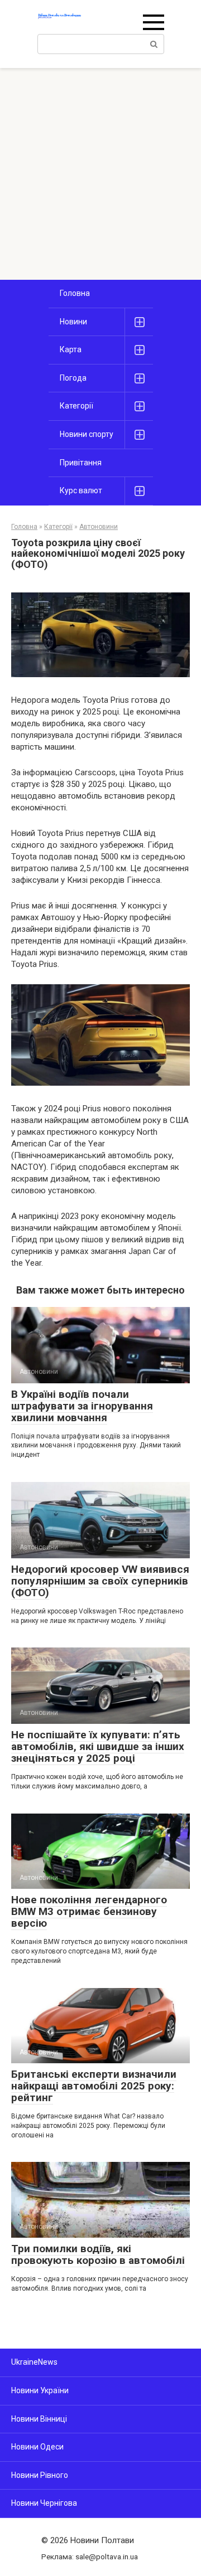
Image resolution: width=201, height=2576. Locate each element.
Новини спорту (87, 434)
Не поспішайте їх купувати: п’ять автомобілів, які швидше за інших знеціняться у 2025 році (98, 1746)
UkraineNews (34, 2362)
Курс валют (81, 490)
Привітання (81, 463)
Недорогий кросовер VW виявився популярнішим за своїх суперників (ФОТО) (100, 1581)
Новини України (40, 2390)
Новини (73, 322)
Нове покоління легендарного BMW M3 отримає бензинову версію (89, 1911)
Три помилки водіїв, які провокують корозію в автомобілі (98, 2254)
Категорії (76, 406)
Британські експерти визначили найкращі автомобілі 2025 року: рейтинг (94, 2086)
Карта (71, 349)
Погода (73, 378)
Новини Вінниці (39, 2419)
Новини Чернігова (44, 2503)
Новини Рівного (40, 2475)
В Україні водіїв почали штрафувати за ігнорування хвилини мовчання (82, 1406)
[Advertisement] (100, 174)
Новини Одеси (37, 2447)
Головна (75, 293)
